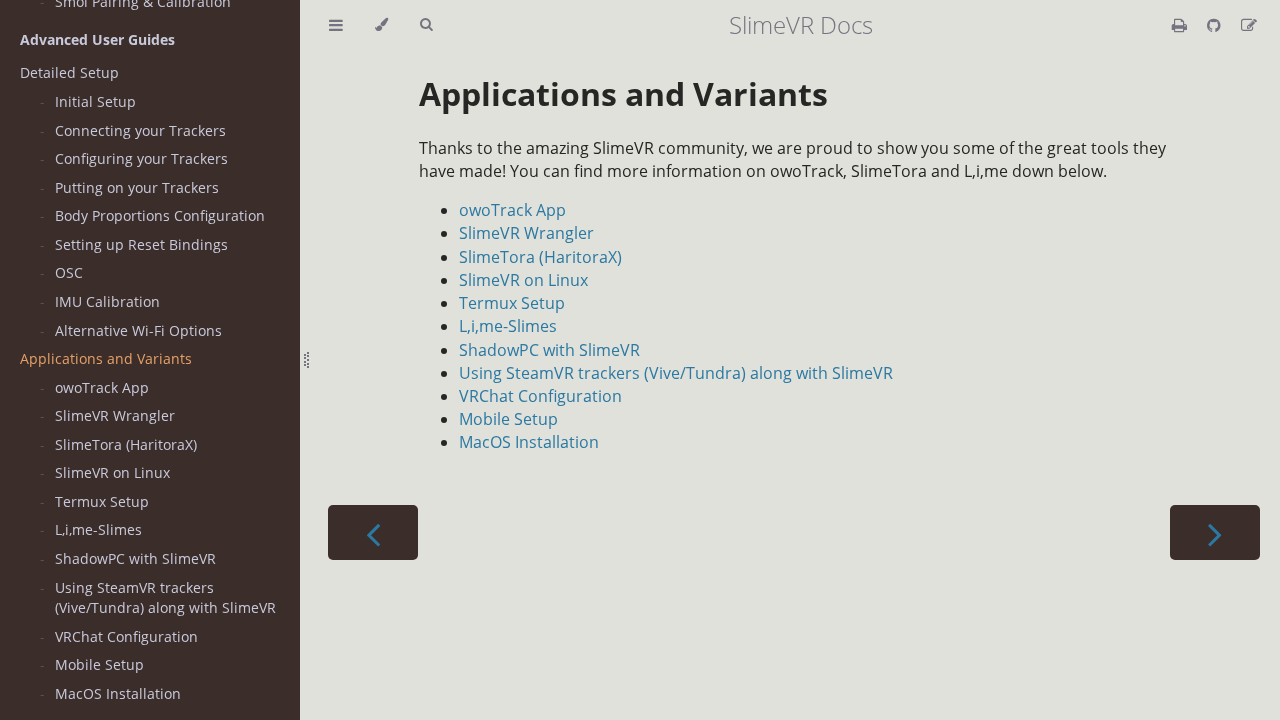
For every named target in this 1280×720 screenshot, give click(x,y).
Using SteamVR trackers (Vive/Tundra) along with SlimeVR (165, 597)
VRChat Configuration (126, 636)
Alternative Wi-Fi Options (138, 330)
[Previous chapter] (373, 532)
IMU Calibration (107, 301)
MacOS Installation (118, 693)
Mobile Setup (99, 664)
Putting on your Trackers (137, 187)
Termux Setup (102, 501)
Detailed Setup (69, 72)
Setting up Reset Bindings (141, 244)
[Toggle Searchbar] (426, 25)
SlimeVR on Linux (112, 472)
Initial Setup (95, 101)
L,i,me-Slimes (98, 529)
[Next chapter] (1215, 532)
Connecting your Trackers (140, 130)
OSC (69, 272)
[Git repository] (1216, 25)
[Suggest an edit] (1249, 25)
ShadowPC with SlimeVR (135, 558)
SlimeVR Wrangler (115, 415)
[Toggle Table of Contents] (336, 25)
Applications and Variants (106, 358)
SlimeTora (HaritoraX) (126, 444)
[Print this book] (1181, 25)
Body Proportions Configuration (160, 215)
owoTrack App (102, 387)
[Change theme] (381, 25)
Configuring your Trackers (141, 158)
